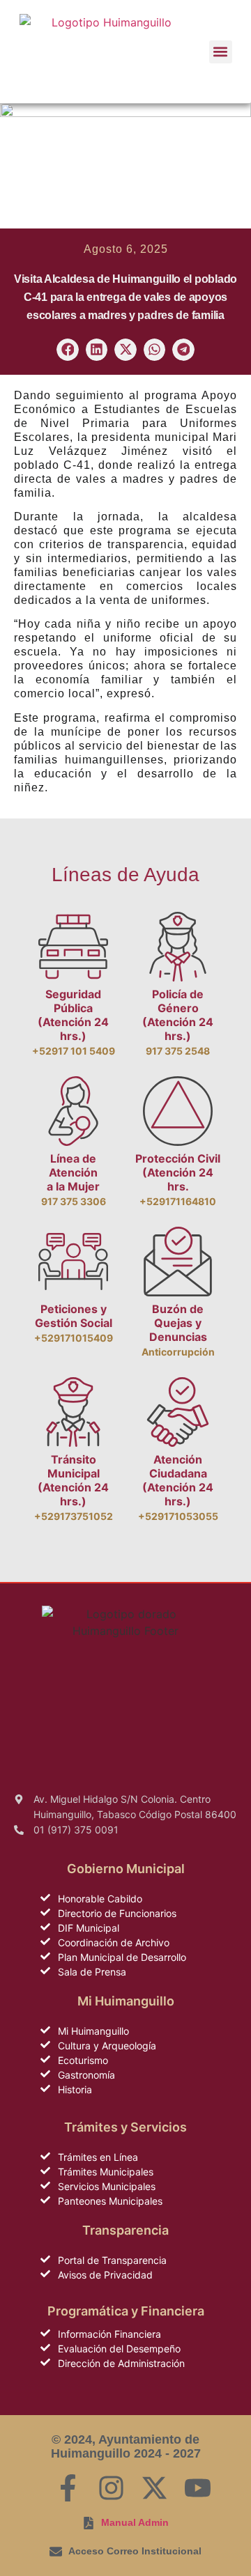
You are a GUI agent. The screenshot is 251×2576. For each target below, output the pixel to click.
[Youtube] (198, 2488)
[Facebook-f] (68, 2488)
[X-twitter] (154, 2488)
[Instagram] (111, 2488)
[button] (221, 52)
